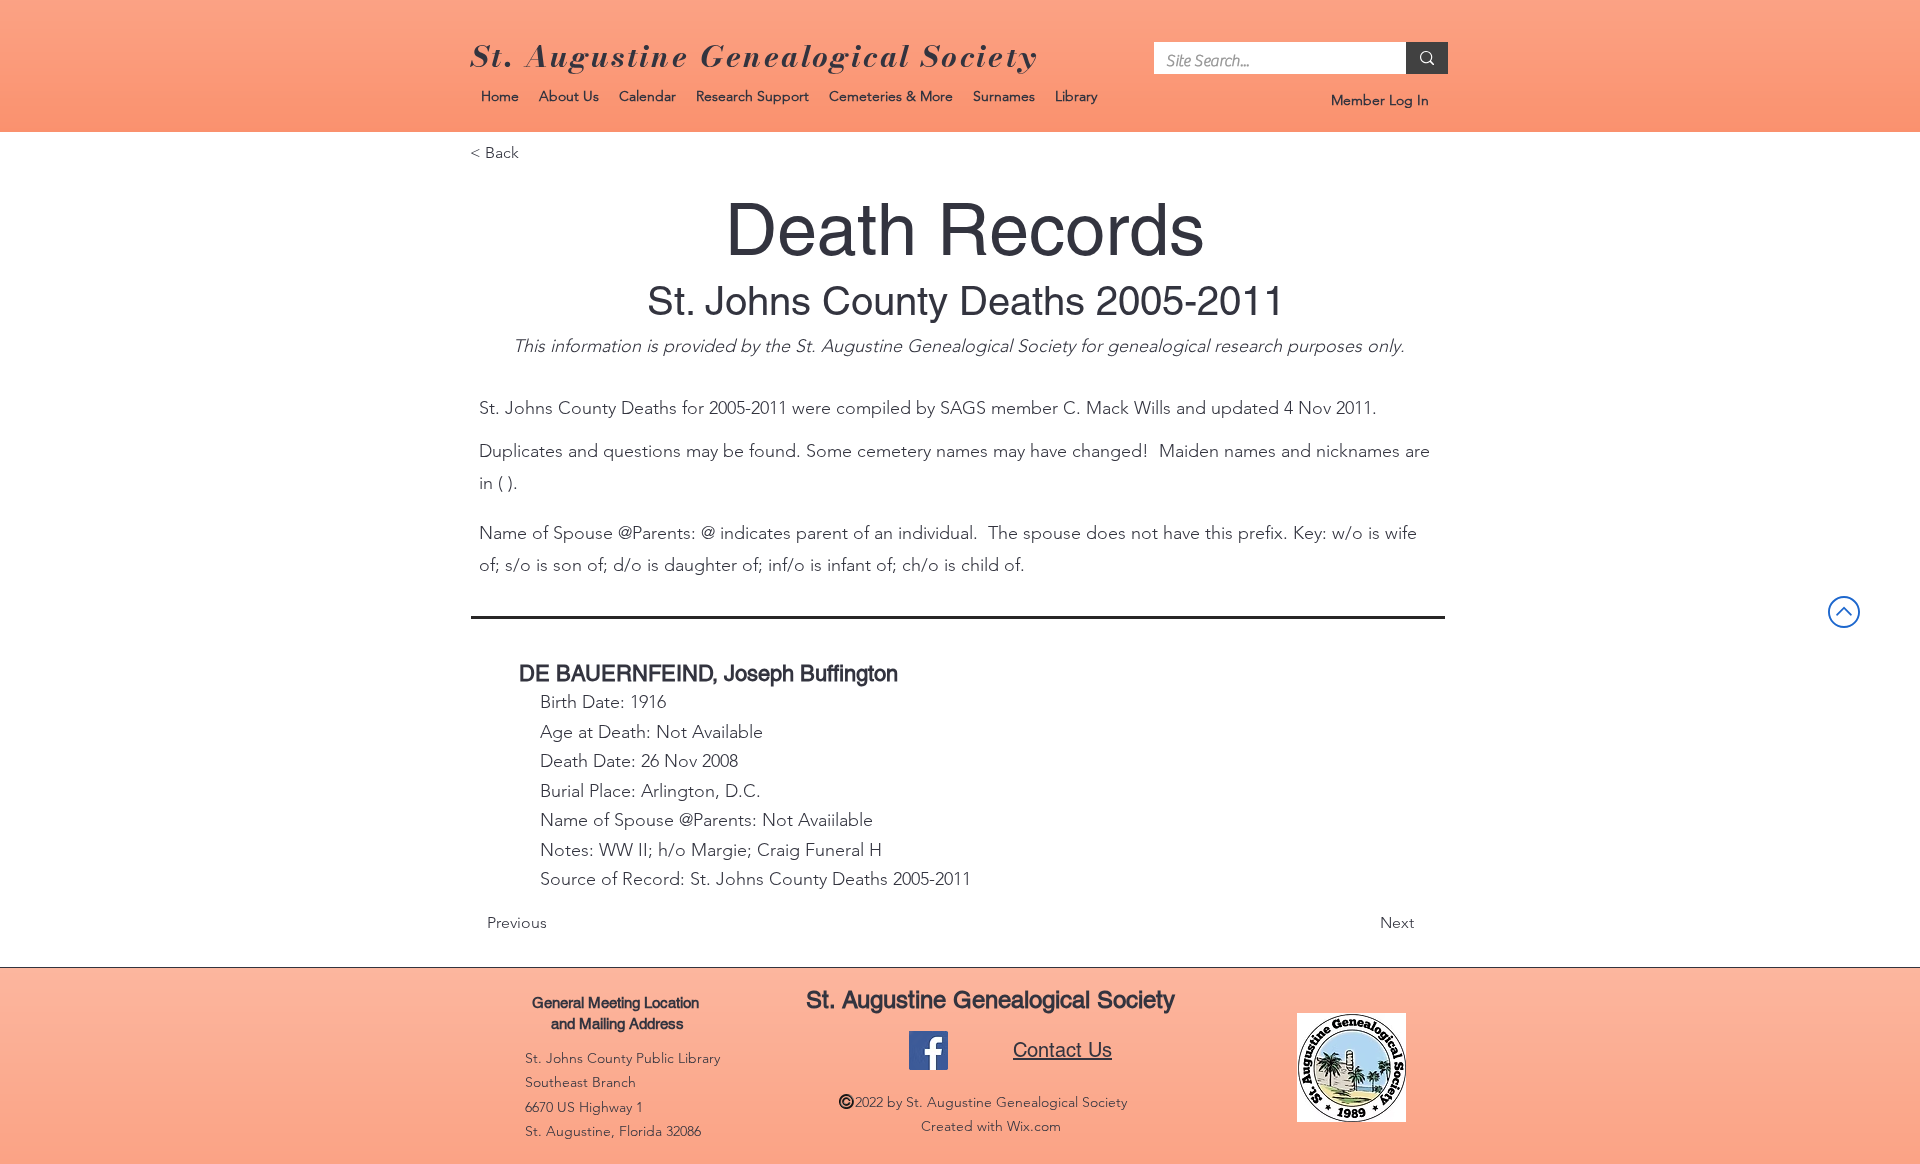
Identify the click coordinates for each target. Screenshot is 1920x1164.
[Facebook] (928, 1050)
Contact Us (1062, 1050)
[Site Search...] (1427, 58)
